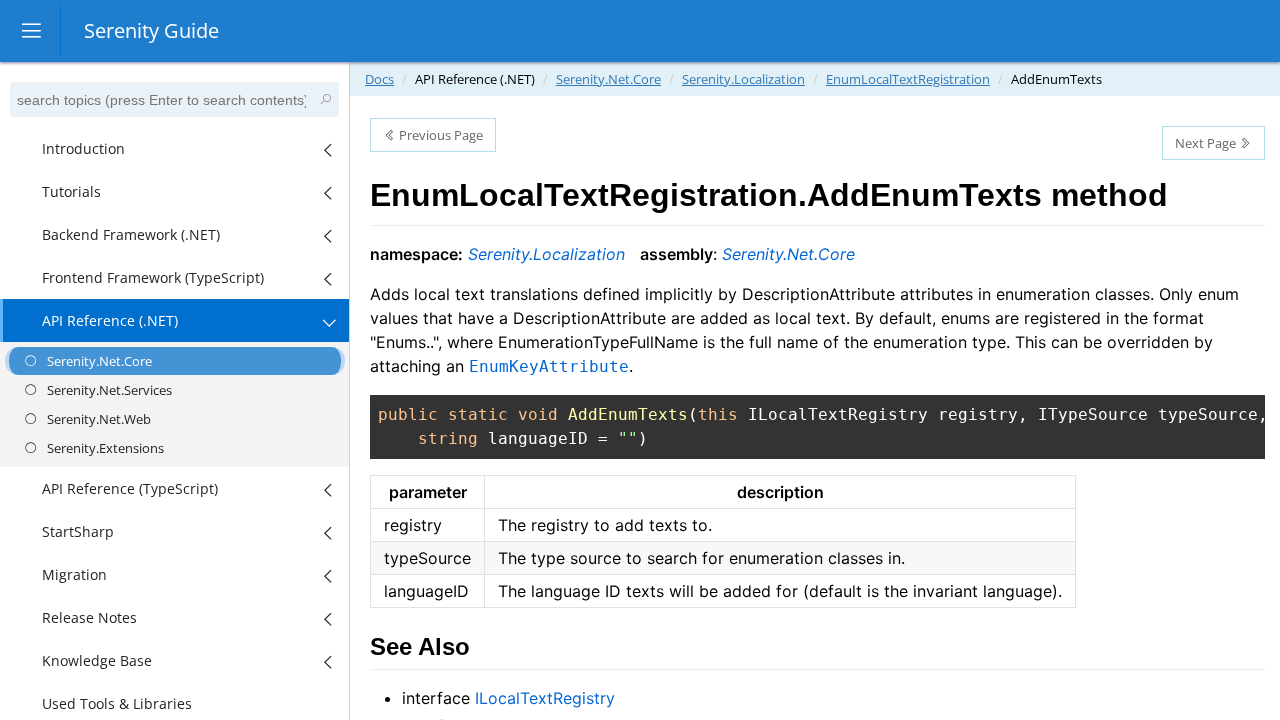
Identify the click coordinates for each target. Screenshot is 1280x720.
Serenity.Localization (743, 79)
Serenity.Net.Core (608, 79)
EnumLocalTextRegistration (908, 79)
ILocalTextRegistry (545, 698)
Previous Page (439, 135)
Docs (379, 79)
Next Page (1207, 143)
